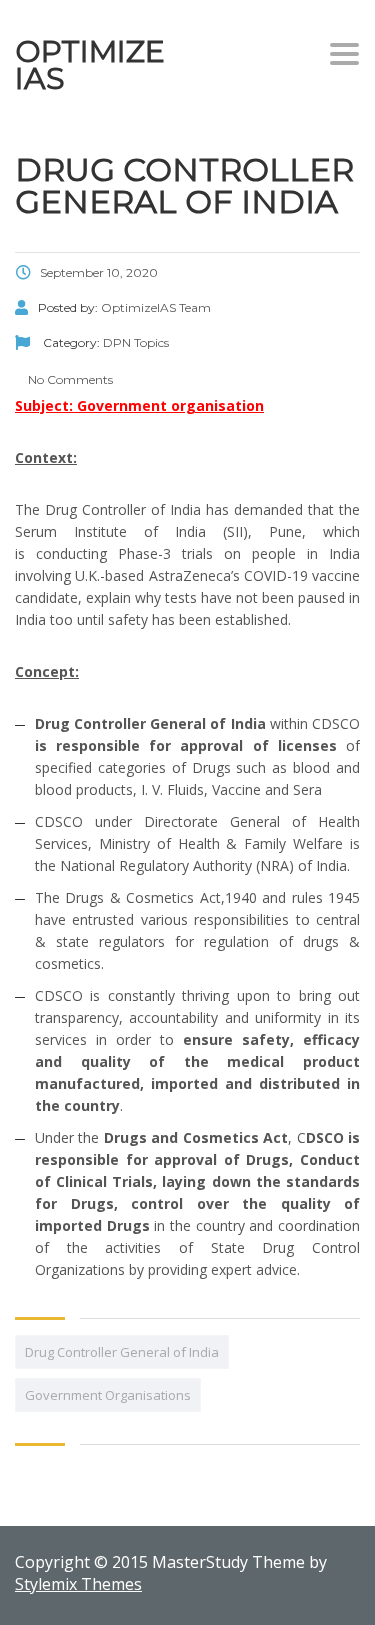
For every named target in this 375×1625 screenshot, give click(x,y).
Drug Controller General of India (122, 1352)
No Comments (69, 379)
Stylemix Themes (78, 1584)
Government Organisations (108, 1395)
